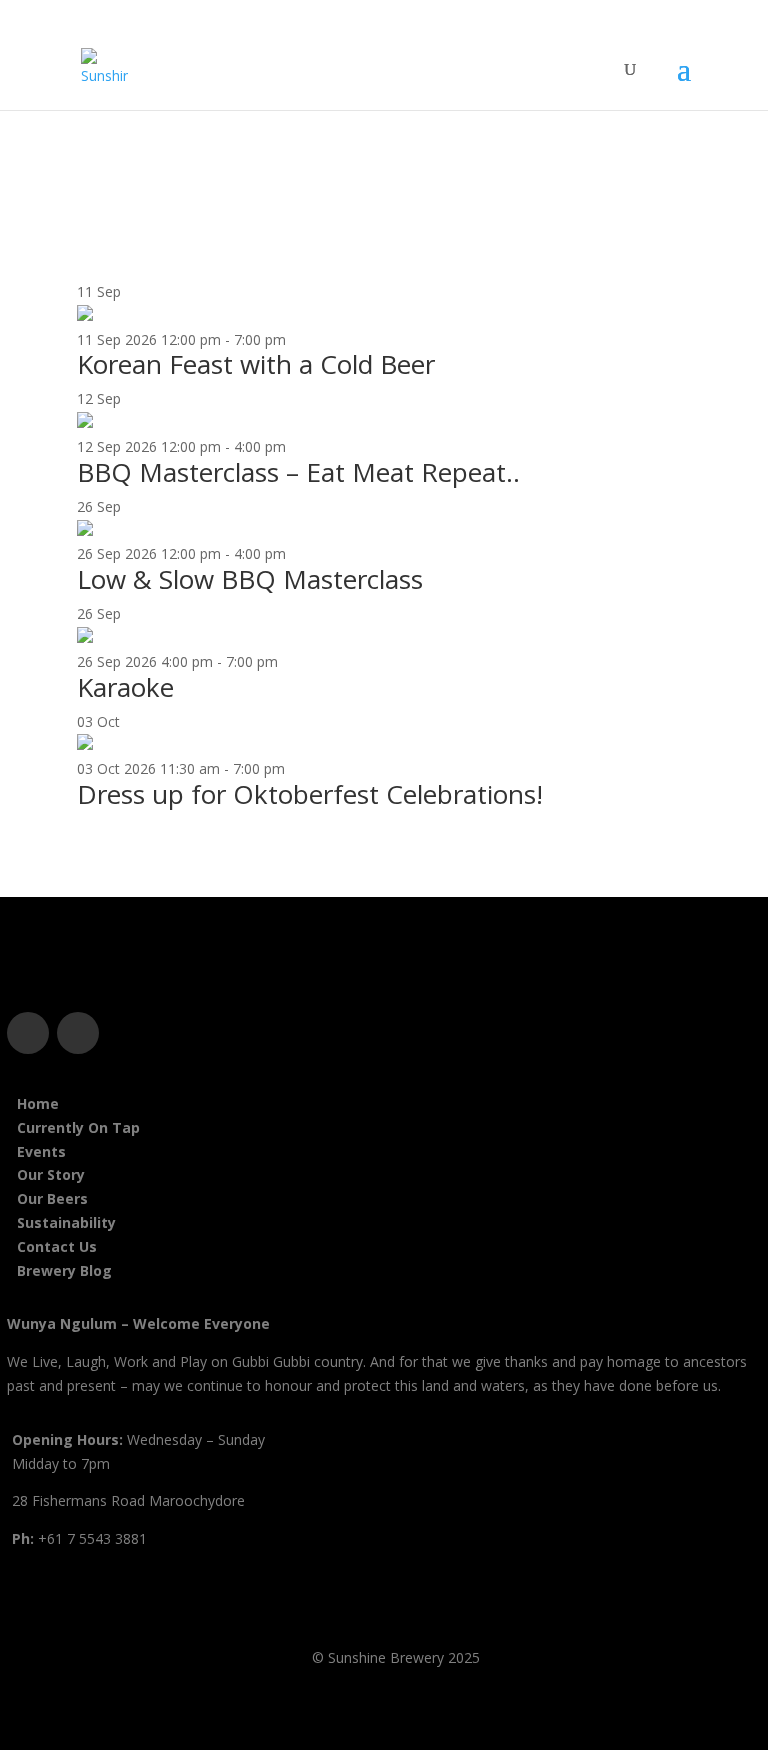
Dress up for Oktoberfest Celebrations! (310, 794)
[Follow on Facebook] (28, 1033)
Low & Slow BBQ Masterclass (250, 579)
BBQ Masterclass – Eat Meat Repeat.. (298, 472)
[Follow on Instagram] (78, 1033)
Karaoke (125, 687)
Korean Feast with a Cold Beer (256, 364)
